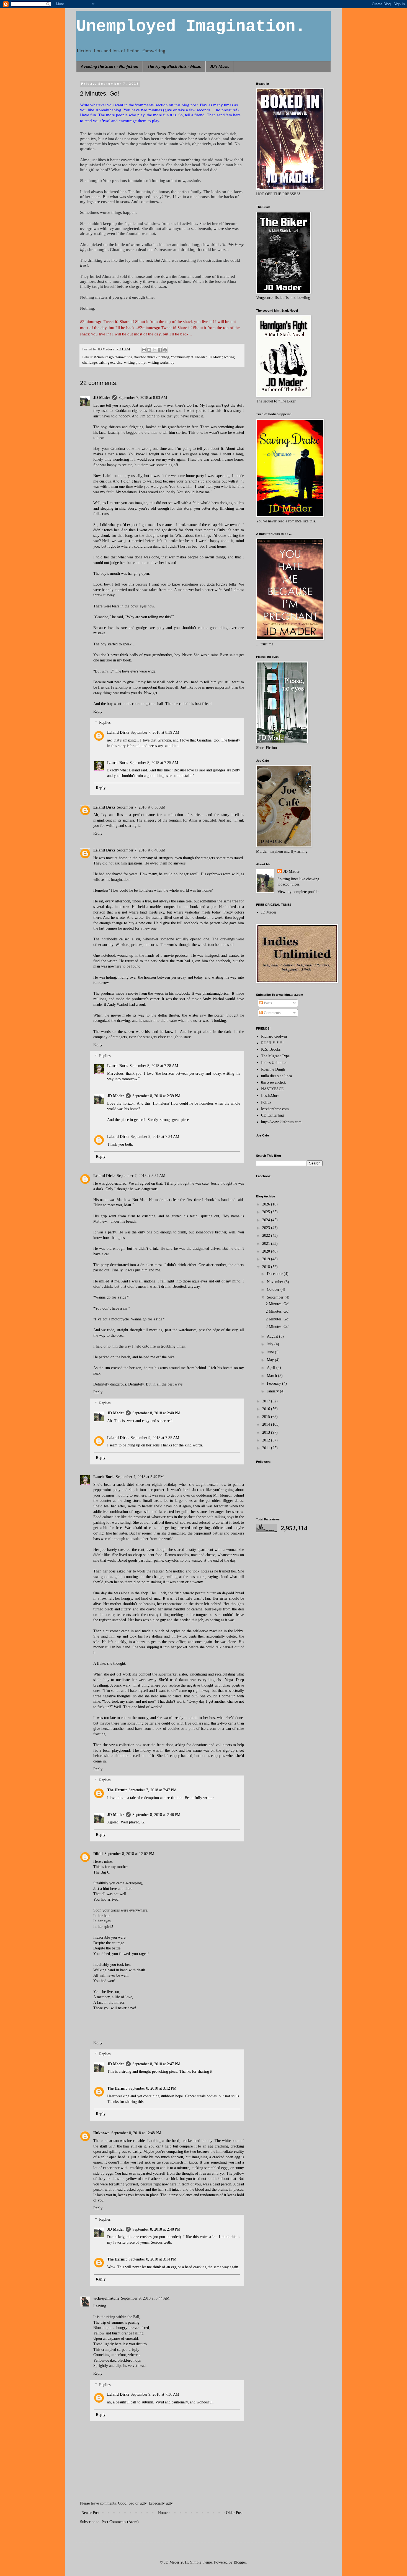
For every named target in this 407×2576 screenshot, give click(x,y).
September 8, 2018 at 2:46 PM (156, 1815)
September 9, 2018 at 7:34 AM (155, 1137)
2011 (267, 1448)
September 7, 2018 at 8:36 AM (141, 807)
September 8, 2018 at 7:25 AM (154, 763)
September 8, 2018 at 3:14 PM (152, 2259)
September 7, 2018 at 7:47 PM (152, 1790)
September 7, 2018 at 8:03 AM (143, 398)
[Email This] (144, 350)
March (272, 1376)
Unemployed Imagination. (191, 27)
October (274, 1290)
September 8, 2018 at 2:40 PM (156, 1413)
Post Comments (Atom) (120, 2522)
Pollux (266, 1102)
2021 (267, 1244)
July (271, 1344)
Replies (105, 723)
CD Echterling (272, 1115)
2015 (267, 1417)
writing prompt (135, 363)
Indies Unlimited (274, 1063)
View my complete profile (298, 892)
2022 (267, 1236)
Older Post (234, 2513)
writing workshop (161, 363)
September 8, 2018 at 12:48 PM (136, 2133)
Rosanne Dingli (273, 1069)
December (275, 1274)
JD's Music (220, 67)
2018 (267, 1267)
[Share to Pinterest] (165, 350)
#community (180, 357)
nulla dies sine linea (276, 1076)
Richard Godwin (274, 1036)
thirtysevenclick (273, 1082)
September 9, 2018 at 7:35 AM (155, 1438)
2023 (267, 1228)
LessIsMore (270, 1096)
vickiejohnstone (106, 2298)
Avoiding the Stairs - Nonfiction (110, 67)
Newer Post (90, 2513)
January (273, 1391)
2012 (267, 1440)
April (272, 1368)
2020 (267, 1251)
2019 (267, 1259)
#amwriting (124, 357)
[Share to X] (154, 350)
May (271, 1360)
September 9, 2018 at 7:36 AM (155, 2394)
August (273, 1336)
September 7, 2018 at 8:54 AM (141, 1176)
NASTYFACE (272, 1089)
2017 (267, 1401)
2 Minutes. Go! (278, 1304)
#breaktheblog (158, 357)
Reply (98, 711)
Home (163, 2513)
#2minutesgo (104, 357)
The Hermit (117, 1790)
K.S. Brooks (271, 1049)
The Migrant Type (275, 1056)
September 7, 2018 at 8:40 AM (141, 850)
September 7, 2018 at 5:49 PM (140, 1477)
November (276, 1282)
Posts (267, 1003)
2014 (267, 1424)
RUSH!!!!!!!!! (272, 1043)
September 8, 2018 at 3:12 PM (152, 2088)
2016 (267, 1409)
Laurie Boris (118, 763)
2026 (267, 1204)
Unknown (101, 2133)
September (276, 1297)
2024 (267, 1220)
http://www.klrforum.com (281, 1122)
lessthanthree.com (275, 1109)
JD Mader (215, 357)
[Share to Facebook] (160, 350)
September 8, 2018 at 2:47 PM (156, 2064)
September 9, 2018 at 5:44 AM (145, 2298)
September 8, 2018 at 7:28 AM (154, 1066)
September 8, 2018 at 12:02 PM (129, 1854)
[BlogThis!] (149, 350)
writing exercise (110, 363)
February (275, 1383)
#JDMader (199, 357)
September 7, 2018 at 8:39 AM (155, 732)
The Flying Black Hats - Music (174, 67)
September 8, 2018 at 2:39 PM (156, 1096)
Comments (272, 1013)
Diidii (98, 1854)
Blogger (240, 2562)
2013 (267, 1432)
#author (140, 357)
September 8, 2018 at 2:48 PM (156, 2229)
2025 (267, 1212)
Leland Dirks (118, 732)
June (271, 1352)
